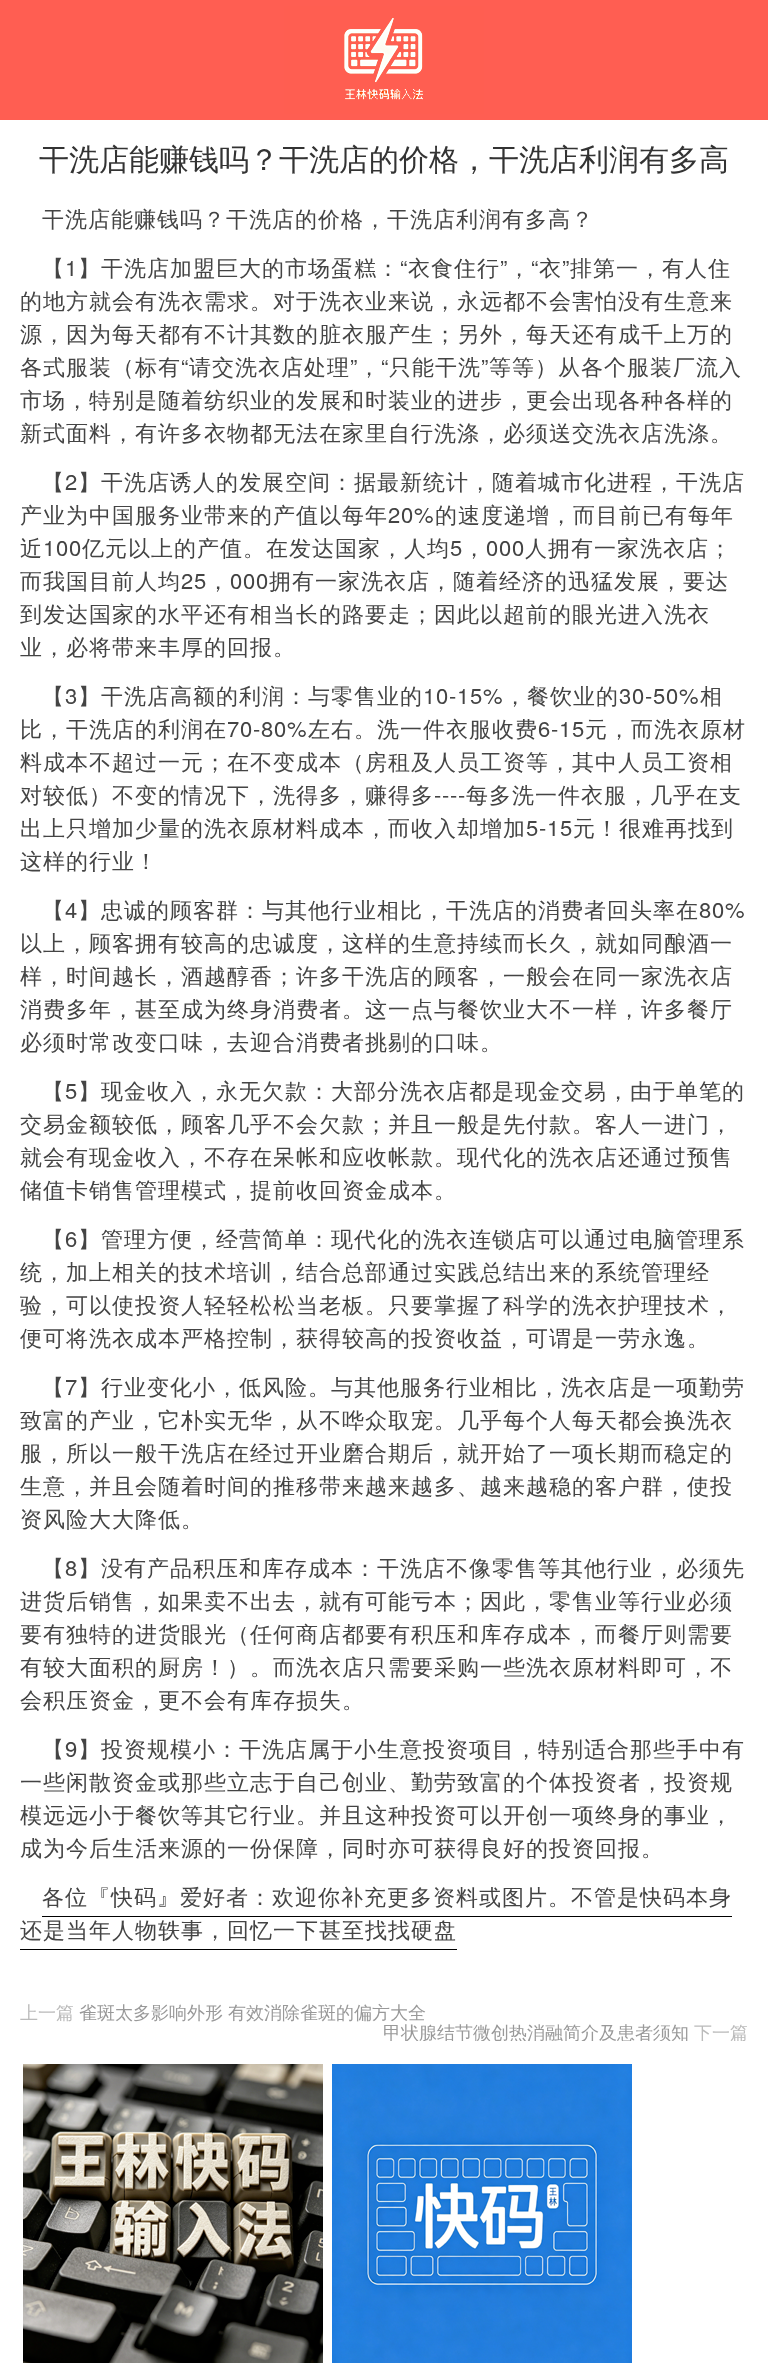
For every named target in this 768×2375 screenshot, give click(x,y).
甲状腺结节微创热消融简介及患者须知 (536, 2031)
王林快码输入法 (384, 41)
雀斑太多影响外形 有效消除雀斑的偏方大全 (252, 2011)
